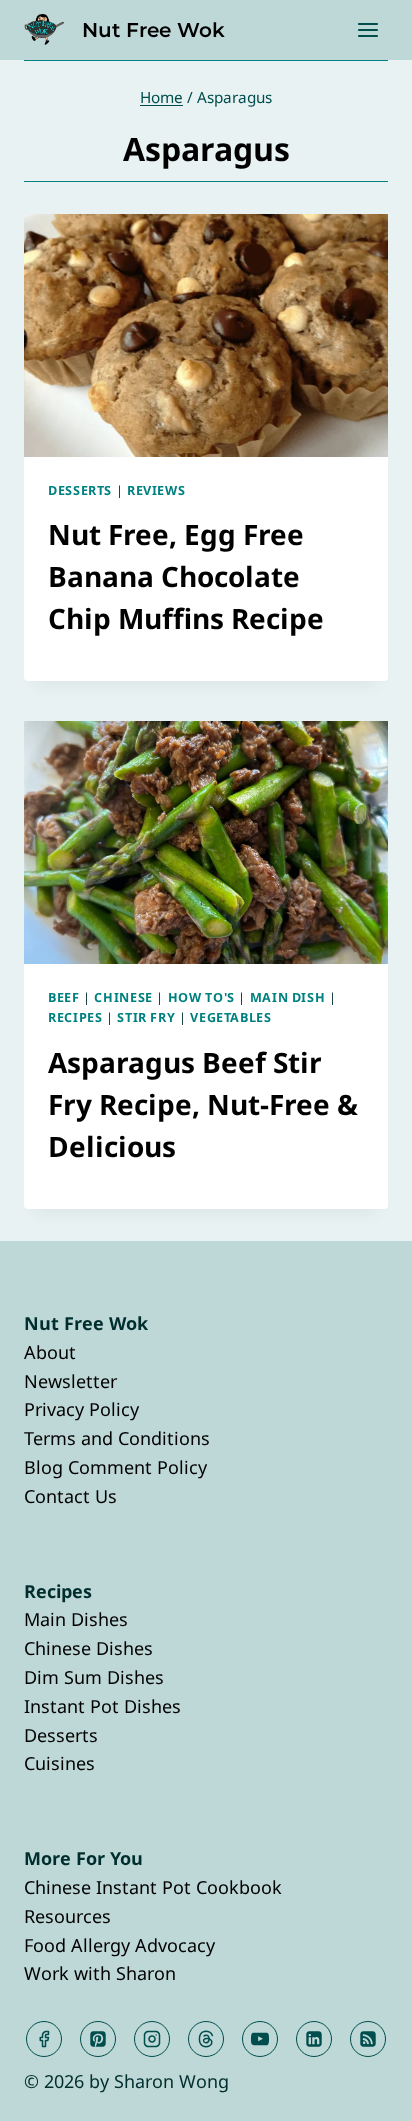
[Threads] (206, 2039)
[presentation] (206, 335)
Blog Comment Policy (115, 1467)
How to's (201, 997)
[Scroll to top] (360, 2089)
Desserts (80, 490)
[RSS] (368, 2039)
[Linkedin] (314, 2039)
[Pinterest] (98, 2039)
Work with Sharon (100, 1973)
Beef (64, 997)
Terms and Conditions (117, 1438)
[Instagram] (152, 2039)
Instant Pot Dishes (102, 1706)
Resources (67, 1916)
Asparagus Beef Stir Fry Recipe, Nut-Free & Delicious (203, 1104)
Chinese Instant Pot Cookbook (153, 1887)
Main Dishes (76, 1619)
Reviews (156, 490)
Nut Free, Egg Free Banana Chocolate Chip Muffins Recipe (186, 576)
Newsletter (70, 1381)
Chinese (123, 997)
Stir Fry (146, 1017)
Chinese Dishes (88, 1648)
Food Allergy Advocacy (119, 1945)
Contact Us (70, 1496)
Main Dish (288, 997)
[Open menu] (367, 29)
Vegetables (230, 1017)
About (50, 1352)
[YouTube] (260, 2039)
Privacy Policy (81, 1409)
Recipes (75, 1017)
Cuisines (59, 1763)
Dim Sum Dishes (94, 1677)
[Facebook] (44, 2039)
